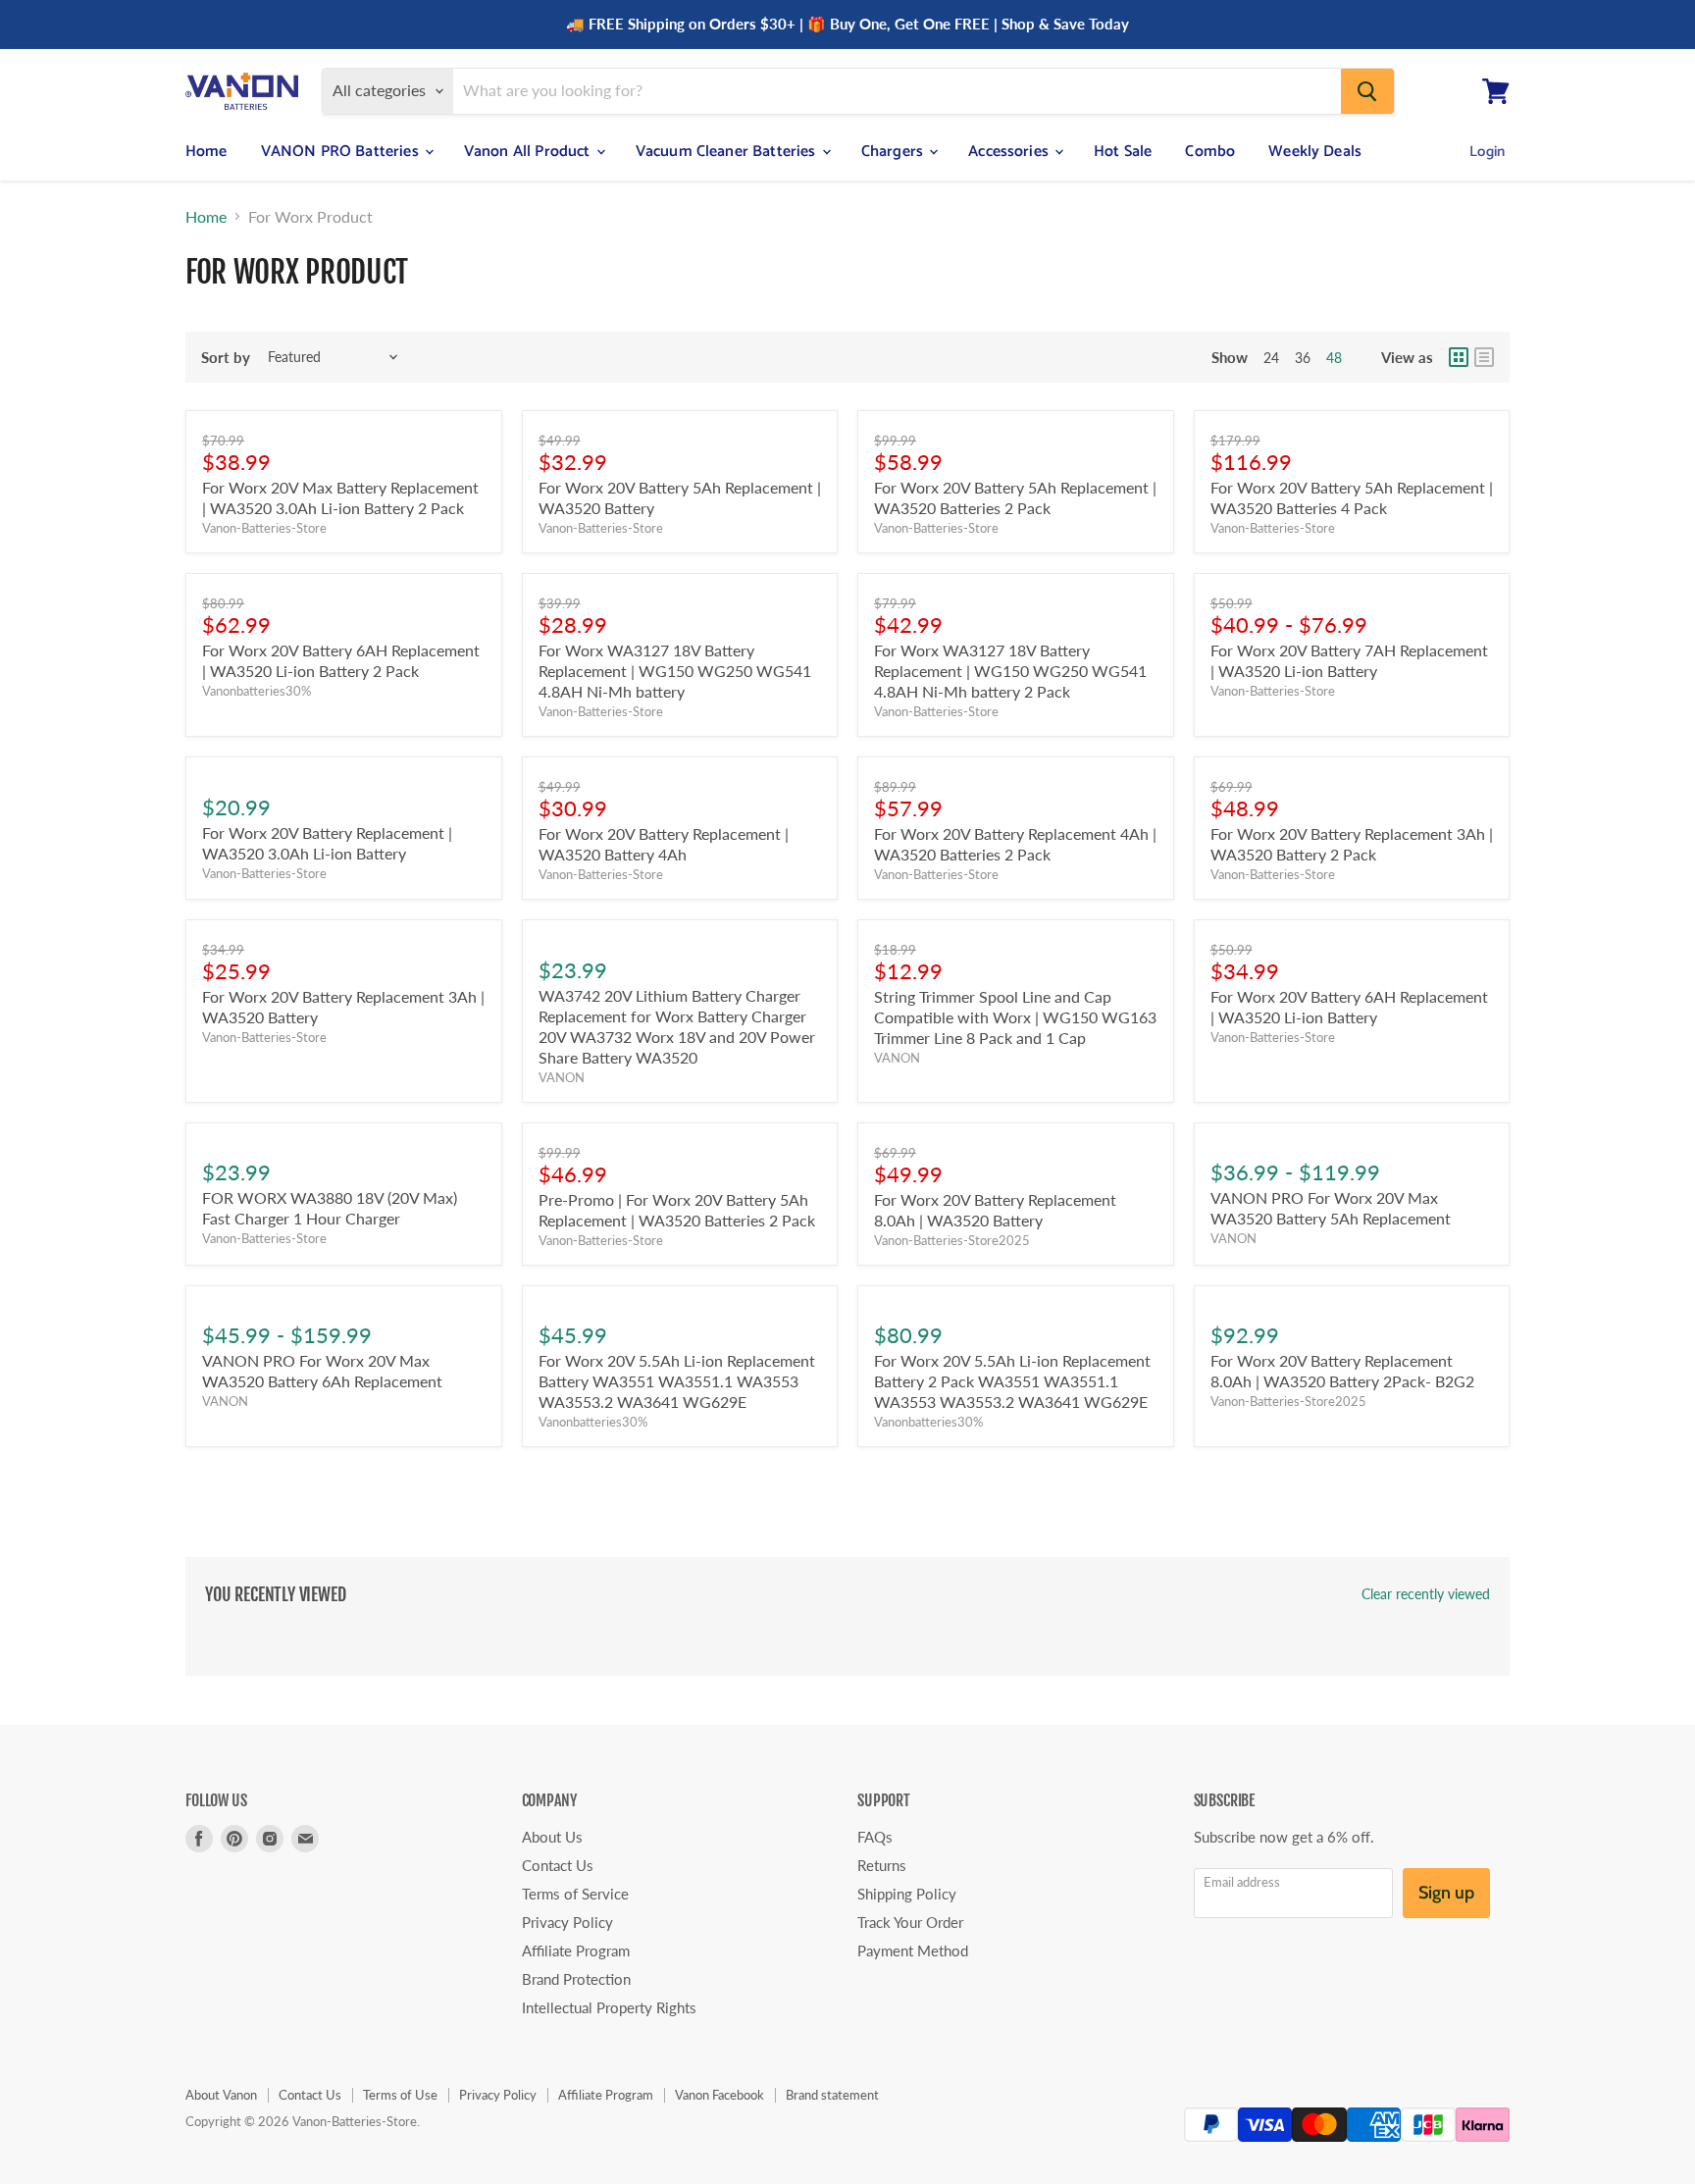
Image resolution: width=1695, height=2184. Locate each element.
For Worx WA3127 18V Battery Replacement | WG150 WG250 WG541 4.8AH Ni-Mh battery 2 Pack (1010, 671)
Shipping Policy (907, 1894)
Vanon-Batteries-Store (264, 528)
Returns (882, 1865)
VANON (562, 1077)
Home (206, 152)
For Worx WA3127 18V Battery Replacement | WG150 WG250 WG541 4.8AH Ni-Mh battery (675, 671)
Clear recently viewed (1426, 1594)
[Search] (1367, 91)
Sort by (226, 358)
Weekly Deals (1315, 152)
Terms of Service (575, 1894)
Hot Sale (1123, 152)
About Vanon (221, 2095)
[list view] (1484, 357)
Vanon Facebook (719, 2095)
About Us (552, 1837)
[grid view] (1459, 357)
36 (1303, 358)
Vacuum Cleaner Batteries (728, 152)
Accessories (1010, 152)
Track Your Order (910, 1922)
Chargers (894, 152)
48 (1334, 358)
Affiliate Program (576, 1950)
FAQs (875, 1837)
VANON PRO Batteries (342, 152)
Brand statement (832, 2095)
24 (1271, 358)
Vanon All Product (529, 152)
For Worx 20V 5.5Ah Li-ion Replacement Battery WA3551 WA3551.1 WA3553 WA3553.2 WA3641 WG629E (677, 1381)
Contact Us (558, 1865)
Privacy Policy (567, 1922)
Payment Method (913, 1950)
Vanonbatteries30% (257, 691)
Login (1487, 152)
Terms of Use (400, 2095)
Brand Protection (576, 1979)
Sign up (1446, 1893)
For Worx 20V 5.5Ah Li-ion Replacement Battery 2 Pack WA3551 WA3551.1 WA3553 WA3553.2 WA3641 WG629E (1012, 1381)
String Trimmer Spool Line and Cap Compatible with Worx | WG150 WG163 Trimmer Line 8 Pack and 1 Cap (1015, 1017)
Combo (1210, 152)
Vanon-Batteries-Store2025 (952, 1240)
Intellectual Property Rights (609, 2007)
